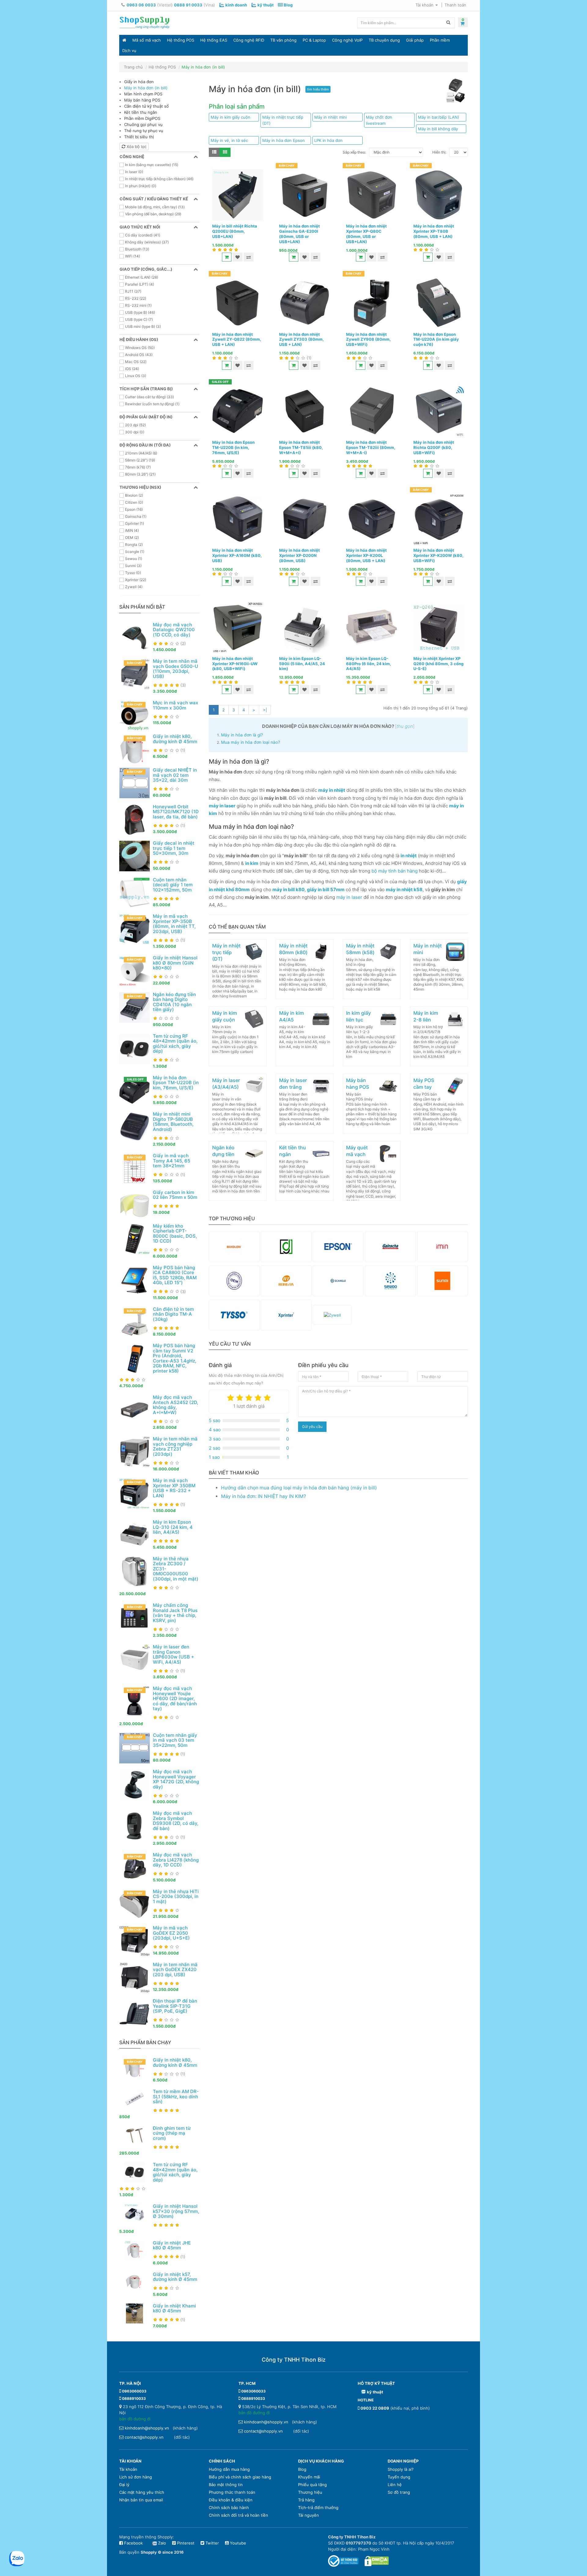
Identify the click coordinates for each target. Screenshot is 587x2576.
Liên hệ (395, 2485)
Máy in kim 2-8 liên (426, 1016)
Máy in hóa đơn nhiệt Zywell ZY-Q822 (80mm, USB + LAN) (237, 339)
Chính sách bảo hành (229, 2507)
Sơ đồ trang (399, 2492)
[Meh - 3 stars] (249, 1398)
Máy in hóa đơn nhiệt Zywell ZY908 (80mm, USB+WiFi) (368, 339)
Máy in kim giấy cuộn (231, 117)
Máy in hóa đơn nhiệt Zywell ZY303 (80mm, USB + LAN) (301, 339)
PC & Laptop (314, 40)
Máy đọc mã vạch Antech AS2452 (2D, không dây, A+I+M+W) (175, 1405)
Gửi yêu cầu (312, 1427)
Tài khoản (128, 2469)
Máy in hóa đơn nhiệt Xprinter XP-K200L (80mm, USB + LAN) (366, 555)
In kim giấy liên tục (358, 1016)
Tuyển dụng (399, 2477)
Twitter (212, 2543)
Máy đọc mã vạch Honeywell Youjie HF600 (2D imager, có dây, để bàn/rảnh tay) (175, 1698)
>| (265, 710)
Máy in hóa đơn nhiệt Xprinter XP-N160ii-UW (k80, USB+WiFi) (235, 664)
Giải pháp (415, 40)
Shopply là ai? (401, 2469)
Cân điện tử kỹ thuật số (146, 106)
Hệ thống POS (181, 40)
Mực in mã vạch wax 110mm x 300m (175, 705)
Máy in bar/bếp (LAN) (439, 117)
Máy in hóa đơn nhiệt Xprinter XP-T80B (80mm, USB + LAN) (434, 231)
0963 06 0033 (141, 5)
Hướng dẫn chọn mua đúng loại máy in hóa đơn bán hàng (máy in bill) (299, 1488)
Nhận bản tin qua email (141, 2500)
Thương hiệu (310, 2492)
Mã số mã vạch (147, 40)
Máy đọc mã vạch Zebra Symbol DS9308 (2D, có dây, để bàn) (176, 1821)
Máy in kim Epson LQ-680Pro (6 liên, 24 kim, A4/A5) (369, 664)
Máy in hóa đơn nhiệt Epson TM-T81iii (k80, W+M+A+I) (301, 447)
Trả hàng (306, 2500)
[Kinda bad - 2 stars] (240, 1398)
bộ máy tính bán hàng (395, 871)
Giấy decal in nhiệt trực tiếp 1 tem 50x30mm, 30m (174, 848)
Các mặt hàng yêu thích (142, 2492)
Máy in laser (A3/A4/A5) (226, 1084)
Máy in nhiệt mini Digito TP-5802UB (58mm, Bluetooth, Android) (173, 1122)
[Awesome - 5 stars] (267, 1398)
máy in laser (349, 897)
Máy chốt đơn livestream (379, 120)
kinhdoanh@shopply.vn (147, 2428)
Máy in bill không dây (438, 129)
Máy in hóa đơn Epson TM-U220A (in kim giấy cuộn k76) (436, 339)
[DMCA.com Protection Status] (377, 2561)
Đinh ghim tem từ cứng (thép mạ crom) (172, 2133)
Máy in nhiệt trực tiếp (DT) (283, 120)
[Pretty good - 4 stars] (258, 1398)
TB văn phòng (283, 40)
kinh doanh (236, 5)
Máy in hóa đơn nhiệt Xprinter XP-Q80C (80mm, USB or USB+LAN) (366, 234)
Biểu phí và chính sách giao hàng (240, 2477)
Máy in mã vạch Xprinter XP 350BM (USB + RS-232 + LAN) (174, 1488)
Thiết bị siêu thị (139, 137)
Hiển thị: (439, 152)
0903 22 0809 (375, 2408)
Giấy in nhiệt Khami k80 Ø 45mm (174, 2308)
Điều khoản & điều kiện (231, 2500)
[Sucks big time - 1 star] (231, 1398)
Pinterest (185, 2543)
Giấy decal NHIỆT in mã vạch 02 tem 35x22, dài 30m (175, 775)
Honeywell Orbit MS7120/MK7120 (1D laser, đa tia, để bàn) (176, 812)
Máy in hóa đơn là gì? (242, 735)
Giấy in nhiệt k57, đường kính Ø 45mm (175, 2277)
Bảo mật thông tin (226, 2485)
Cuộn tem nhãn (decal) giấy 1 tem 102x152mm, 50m (173, 885)
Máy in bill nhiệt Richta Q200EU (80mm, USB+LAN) (235, 231)
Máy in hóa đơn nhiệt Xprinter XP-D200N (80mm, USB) (299, 555)
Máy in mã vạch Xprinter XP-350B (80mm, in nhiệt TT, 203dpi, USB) (174, 924)
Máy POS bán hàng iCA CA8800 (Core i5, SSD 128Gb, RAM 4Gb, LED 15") (175, 1275)
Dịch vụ (129, 50)
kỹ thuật (266, 5)
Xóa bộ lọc (136, 146)
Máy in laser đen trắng (293, 1084)
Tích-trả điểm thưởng (318, 2507)
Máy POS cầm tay (424, 1084)
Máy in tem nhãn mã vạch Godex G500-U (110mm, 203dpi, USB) (175, 669)
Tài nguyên (308, 2515)
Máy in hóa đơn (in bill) (203, 67)
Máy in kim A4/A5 (292, 1016)
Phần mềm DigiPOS (142, 118)
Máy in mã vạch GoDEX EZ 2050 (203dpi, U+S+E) (171, 1933)
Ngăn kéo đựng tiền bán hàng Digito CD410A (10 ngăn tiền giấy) (174, 1002)
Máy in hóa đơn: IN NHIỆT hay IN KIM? (264, 1496)
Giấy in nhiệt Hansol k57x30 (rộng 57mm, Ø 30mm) (176, 2211)
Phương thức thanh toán (232, 2492)
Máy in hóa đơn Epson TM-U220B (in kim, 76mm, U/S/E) (176, 1083)
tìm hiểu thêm (318, 89)
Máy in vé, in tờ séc (229, 140)
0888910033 (134, 2398)
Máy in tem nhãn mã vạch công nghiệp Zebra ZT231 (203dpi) (175, 1446)
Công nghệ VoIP (347, 40)
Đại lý (124, 2485)
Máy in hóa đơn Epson (284, 140)
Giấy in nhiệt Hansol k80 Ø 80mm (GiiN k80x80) (175, 963)
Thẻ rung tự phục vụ (144, 131)
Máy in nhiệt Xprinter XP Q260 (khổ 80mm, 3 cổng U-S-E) (438, 664)
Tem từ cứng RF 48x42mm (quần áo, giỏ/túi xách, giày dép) (175, 1044)
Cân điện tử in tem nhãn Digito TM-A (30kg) (173, 1314)
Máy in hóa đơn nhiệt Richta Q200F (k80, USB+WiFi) (434, 447)
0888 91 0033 (188, 5)
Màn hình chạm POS (143, 94)
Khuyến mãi (309, 2477)
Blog (288, 5)
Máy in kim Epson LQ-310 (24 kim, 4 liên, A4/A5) (173, 1527)
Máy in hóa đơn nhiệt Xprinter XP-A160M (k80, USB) (237, 555)
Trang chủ (133, 67)
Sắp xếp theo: (354, 152)
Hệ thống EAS (214, 40)
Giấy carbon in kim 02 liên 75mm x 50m (175, 1195)
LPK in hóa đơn (329, 140)
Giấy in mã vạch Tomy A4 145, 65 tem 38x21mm (172, 1161)
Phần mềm (440, 40)
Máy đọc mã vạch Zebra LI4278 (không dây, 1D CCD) (176, 1860)
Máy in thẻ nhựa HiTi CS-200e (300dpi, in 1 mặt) (176, 1896)
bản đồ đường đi (135, 2419)
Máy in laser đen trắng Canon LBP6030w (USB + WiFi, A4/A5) (174, 1654)
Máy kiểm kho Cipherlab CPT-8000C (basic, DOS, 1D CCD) (175, 1234)
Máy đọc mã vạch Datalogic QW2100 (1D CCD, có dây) (174, 630)
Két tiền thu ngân (141, 112)
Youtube (237, 2543)
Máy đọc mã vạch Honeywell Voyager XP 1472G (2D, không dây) (176, 1779)
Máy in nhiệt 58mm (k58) (360, 949)
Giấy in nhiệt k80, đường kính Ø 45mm (175, 739)
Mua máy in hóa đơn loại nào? (251, 742)
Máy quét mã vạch (357, 1151)
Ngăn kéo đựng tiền (223, 1151)
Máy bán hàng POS (142, 100)
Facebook (133, 2543)
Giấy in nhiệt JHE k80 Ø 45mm (172, 2245)
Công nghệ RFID (249, 40)
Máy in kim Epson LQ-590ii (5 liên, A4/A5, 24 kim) (302, 664)
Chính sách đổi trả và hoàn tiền (238, 2515)
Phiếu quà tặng (312, 2485)
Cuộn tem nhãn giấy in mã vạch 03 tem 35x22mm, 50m (175, 1740)
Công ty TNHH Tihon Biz (294, 2360)
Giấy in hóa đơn (139, 82)
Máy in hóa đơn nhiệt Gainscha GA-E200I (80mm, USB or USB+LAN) (299, 234)
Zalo (162, 2543)
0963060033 (134, 2391)
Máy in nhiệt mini (330, 117)
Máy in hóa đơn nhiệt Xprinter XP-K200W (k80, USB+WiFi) (438, 555)
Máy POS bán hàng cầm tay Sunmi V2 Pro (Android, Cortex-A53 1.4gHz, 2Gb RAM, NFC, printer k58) (175, 1358)
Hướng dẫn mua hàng (229, 2469)
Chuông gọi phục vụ (143, 124)
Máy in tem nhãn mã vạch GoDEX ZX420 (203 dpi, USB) (175, 1970)
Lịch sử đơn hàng (136, 2477)
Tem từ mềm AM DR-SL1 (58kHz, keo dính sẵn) (176, 2096)
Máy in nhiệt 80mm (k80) (293, 949)
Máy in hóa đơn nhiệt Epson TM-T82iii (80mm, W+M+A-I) (371, 447)
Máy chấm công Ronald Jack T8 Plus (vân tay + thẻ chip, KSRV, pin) (175, 1613)
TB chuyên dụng (384, 40)
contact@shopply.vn (144, 2437)
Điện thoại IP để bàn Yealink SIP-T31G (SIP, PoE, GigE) (175, 2006)
